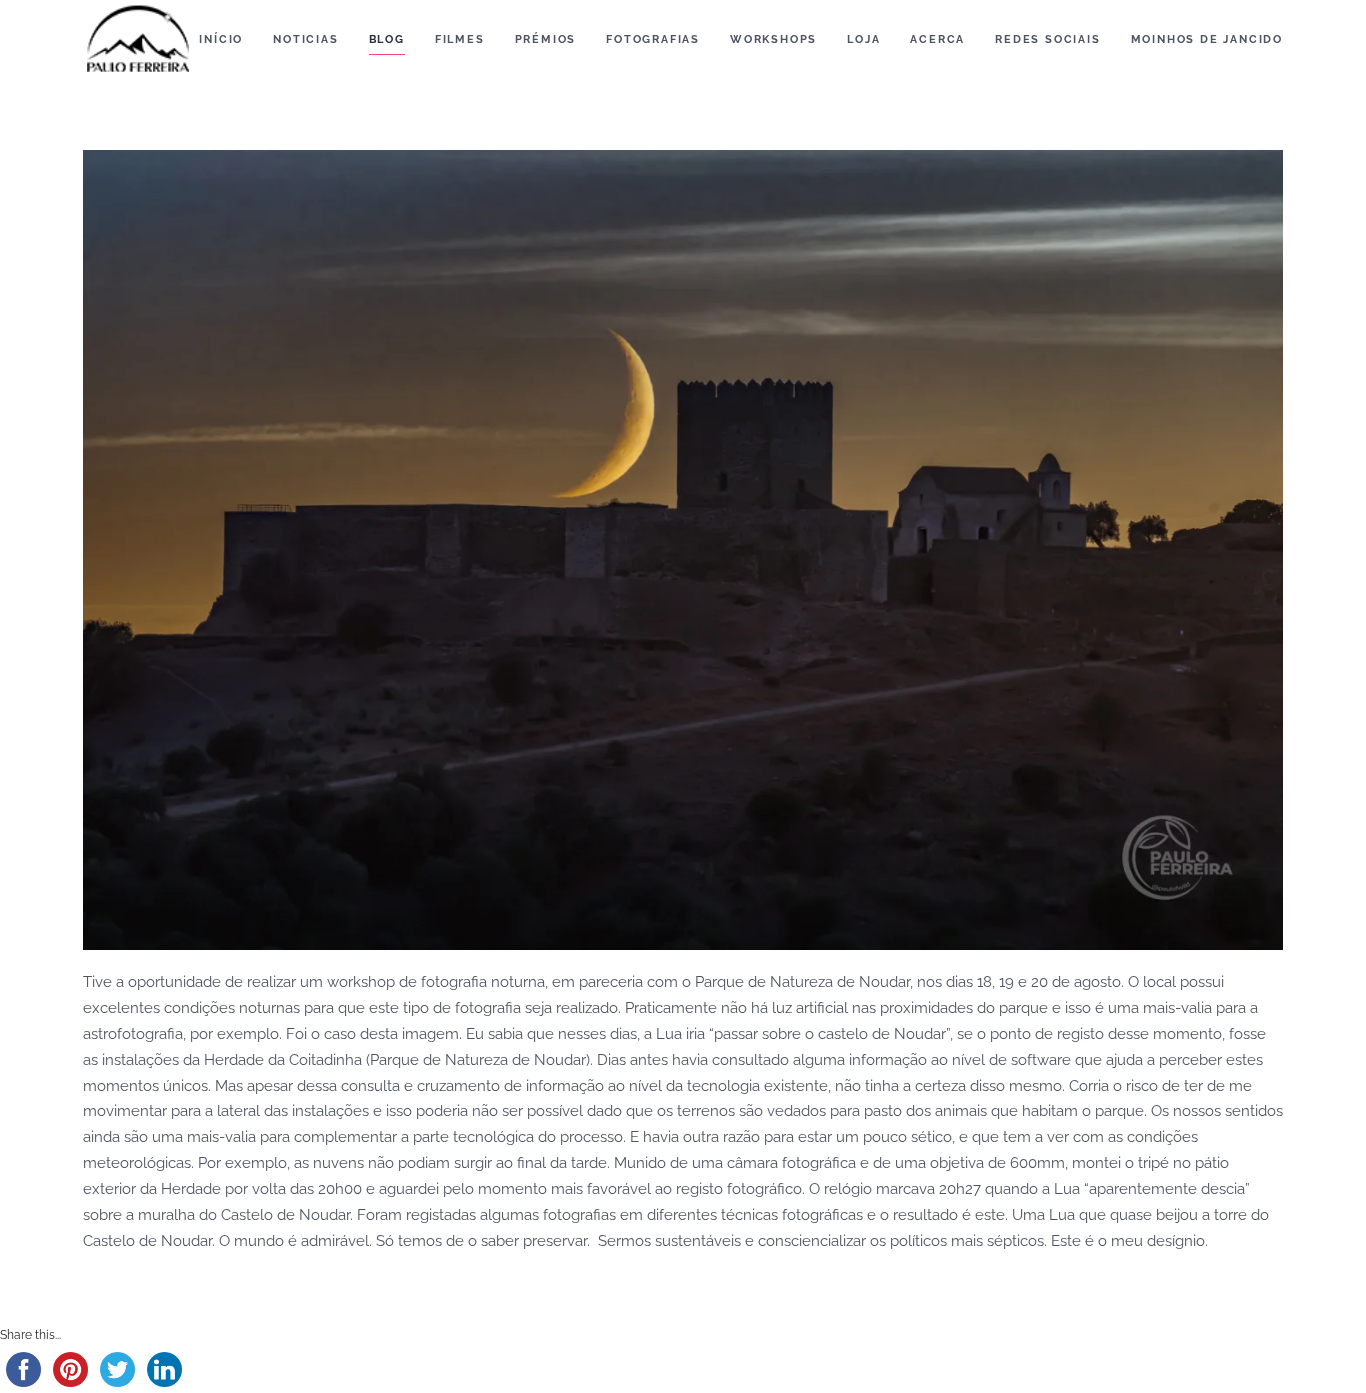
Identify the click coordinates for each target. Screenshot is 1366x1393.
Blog (387, 39)
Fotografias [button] (653, 39)
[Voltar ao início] (138, 40)
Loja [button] (863, 39)
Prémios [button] (546, 39)
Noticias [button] (305, 39)
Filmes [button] (460, 39)
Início (221, 39)
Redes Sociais (1047, 39)
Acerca (937, 39)
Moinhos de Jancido (1207, 39)
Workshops (773, 39)
